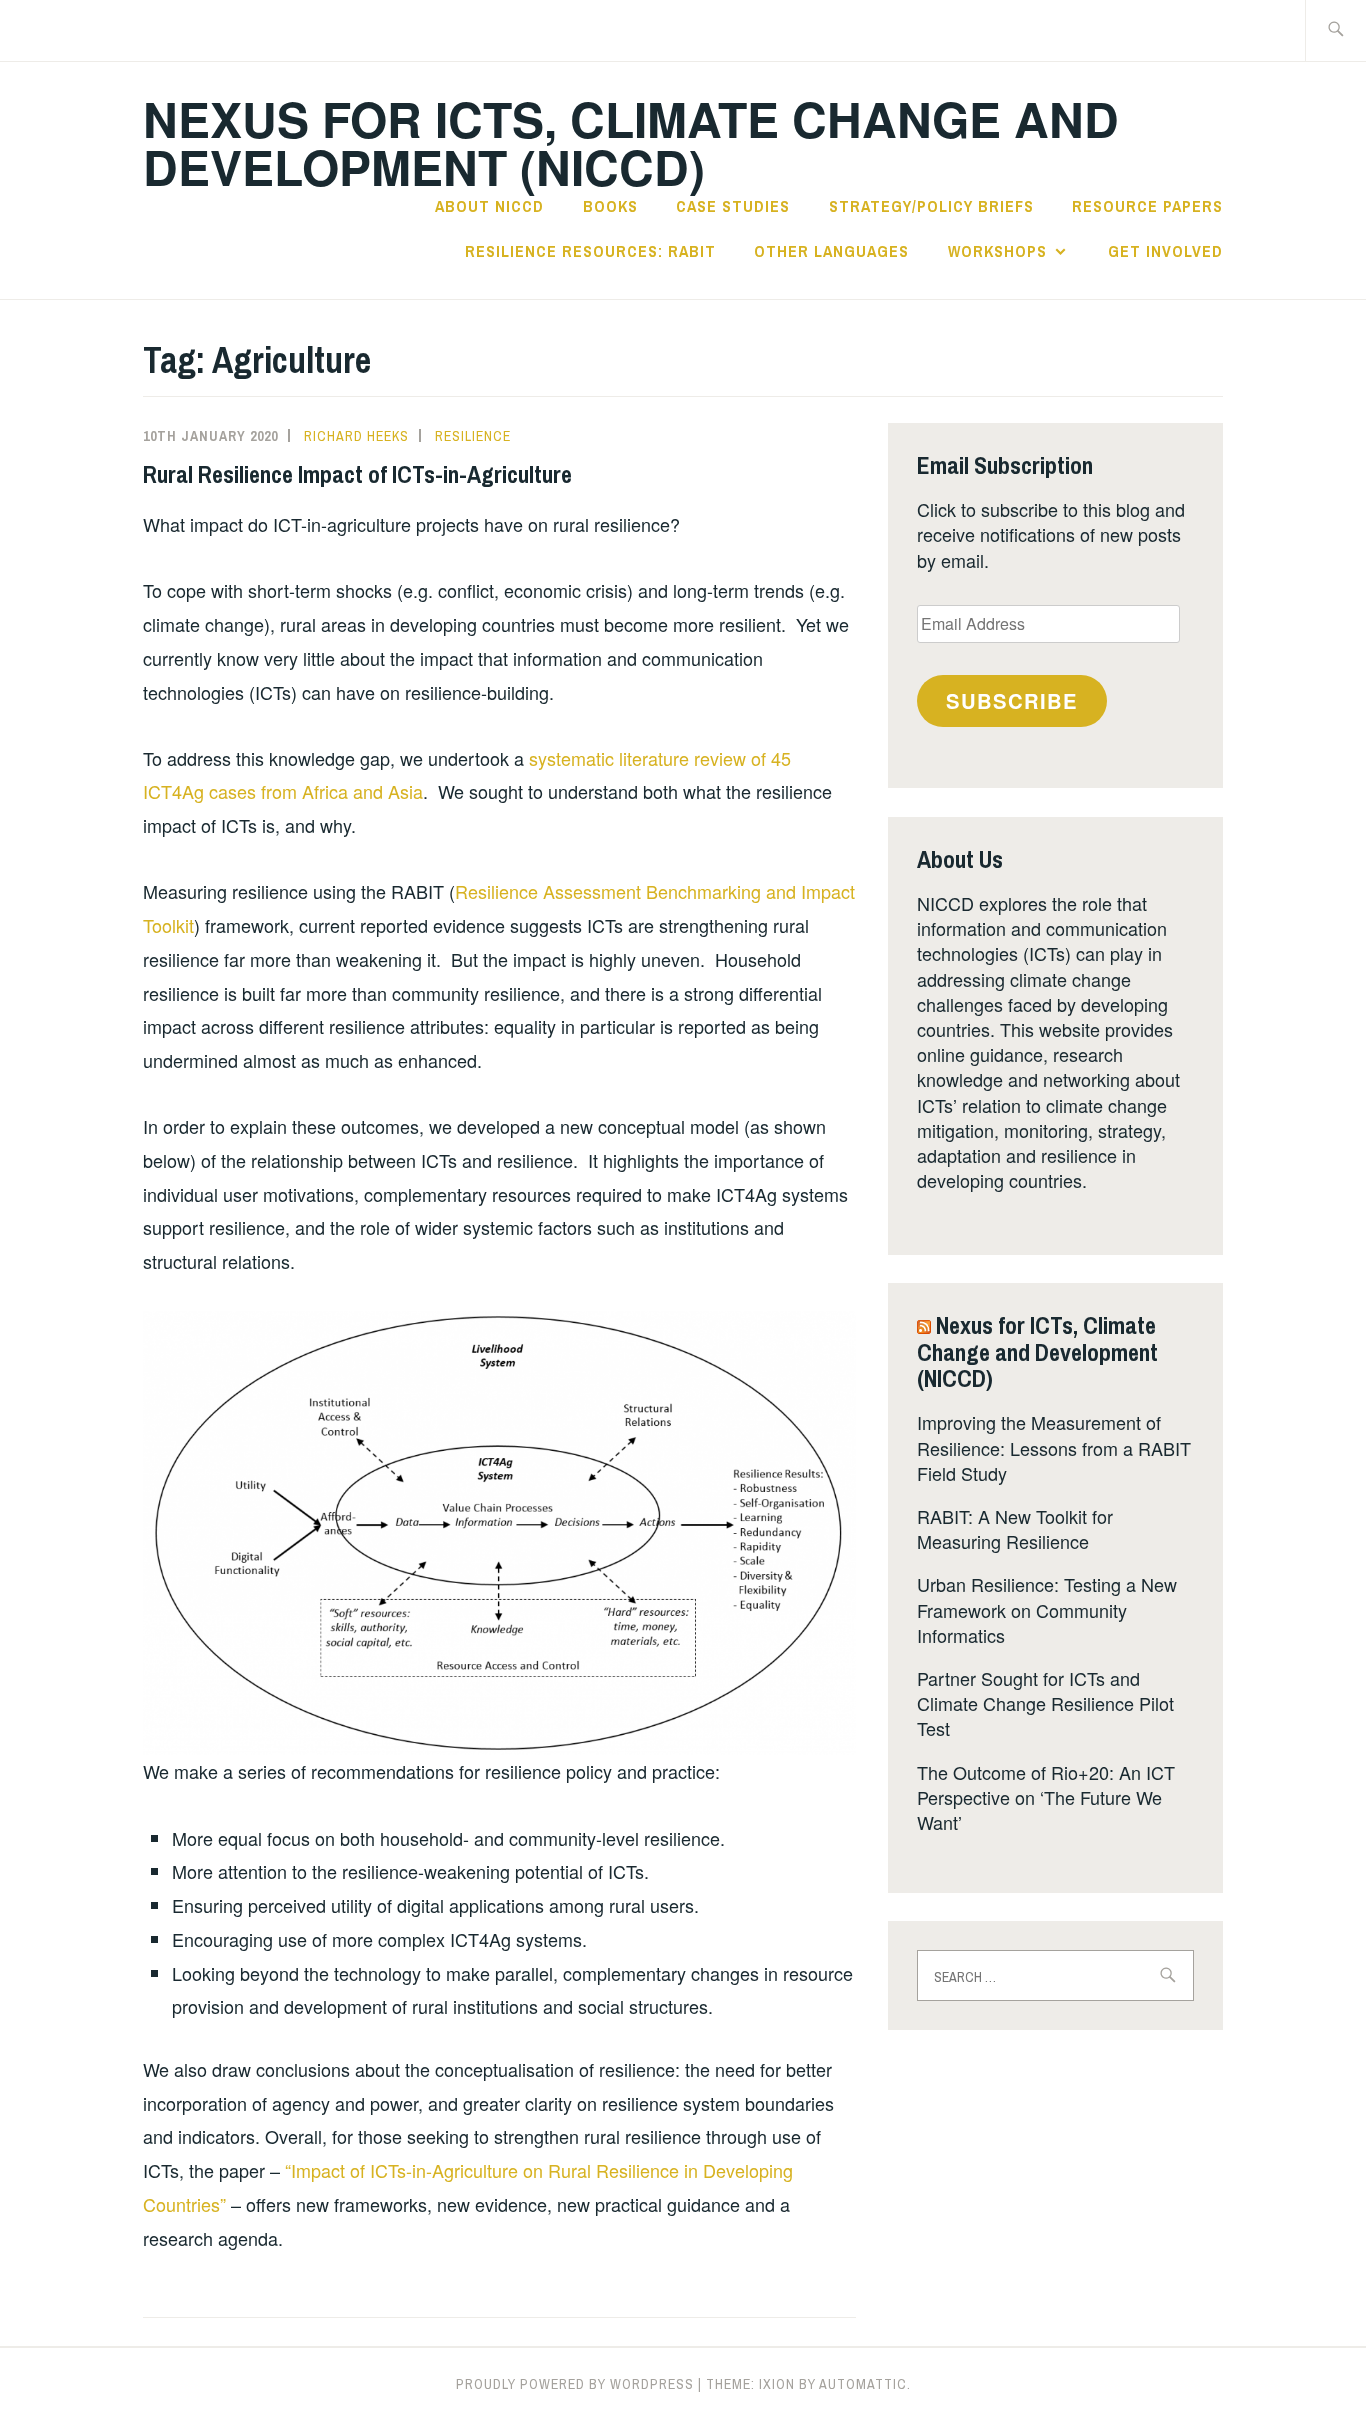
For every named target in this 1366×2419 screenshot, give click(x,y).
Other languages (831, 251)
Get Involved (1165, 251)
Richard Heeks (356, 436)
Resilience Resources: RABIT (590, 251)
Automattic (863, 2384)
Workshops (997, 251)
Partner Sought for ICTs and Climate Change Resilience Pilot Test (1045, 1703)
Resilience (473, 436)
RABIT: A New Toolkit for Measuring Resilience (1015, 1528)
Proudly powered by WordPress (575, 2384)
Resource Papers (1147, 206)
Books (610, 206)
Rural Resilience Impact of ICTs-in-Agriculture (357, 474)
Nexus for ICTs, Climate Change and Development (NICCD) (631, 142)
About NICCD (489, 206)
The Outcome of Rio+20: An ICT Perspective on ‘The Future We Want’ (1046, 1797)
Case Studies (733, 206)
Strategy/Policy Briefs (931, 206)
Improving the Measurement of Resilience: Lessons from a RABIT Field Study (1054, 1447)
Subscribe (1012, 700)
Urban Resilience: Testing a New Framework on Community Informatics (1047, 1609)
